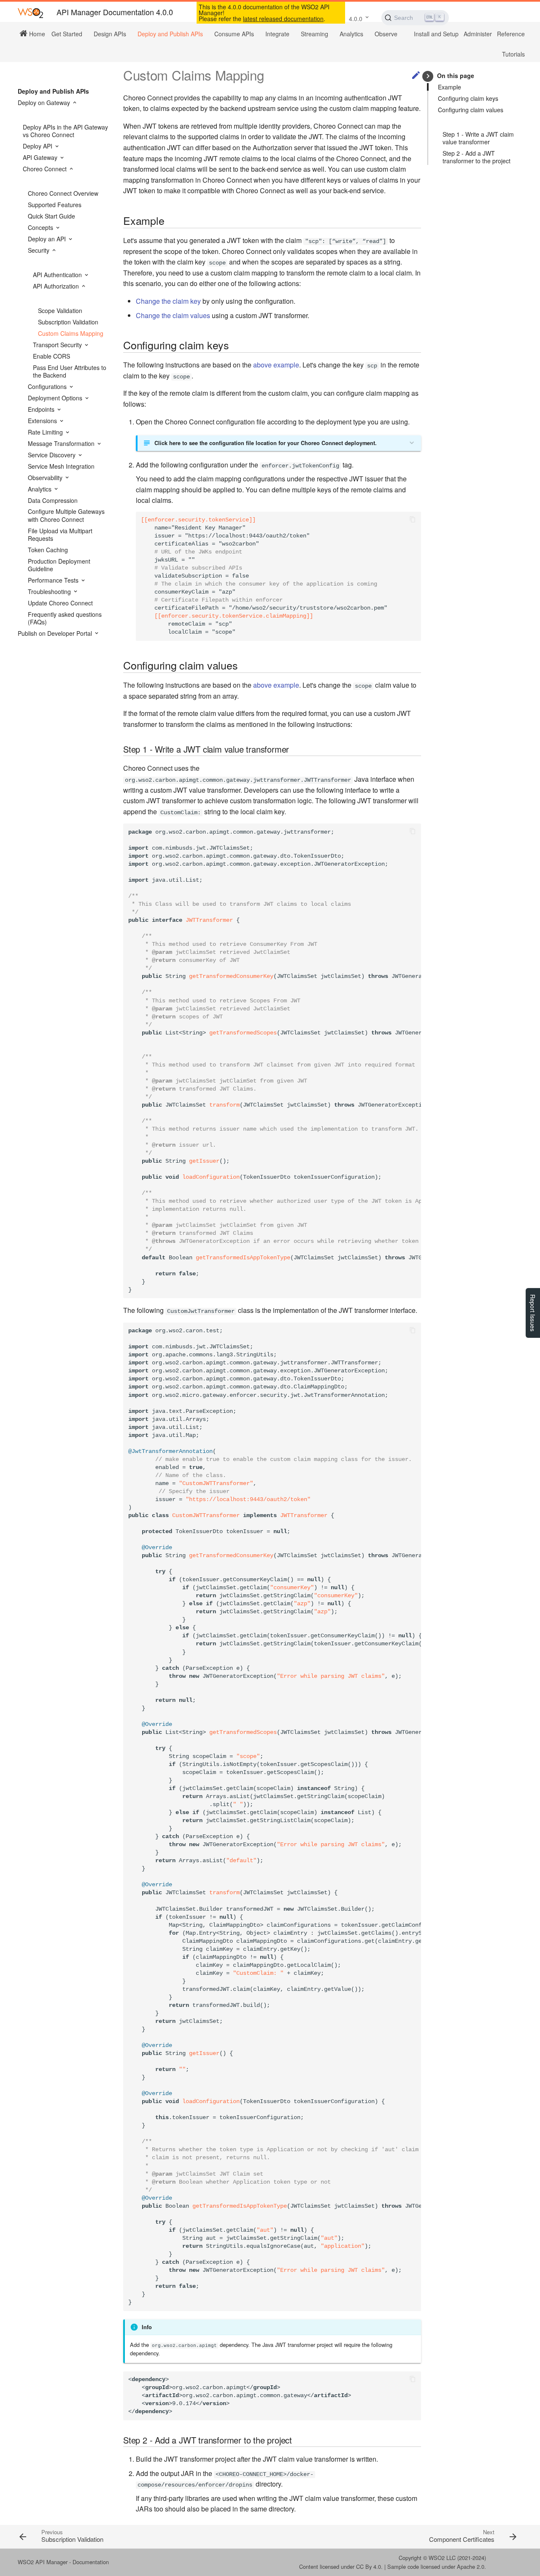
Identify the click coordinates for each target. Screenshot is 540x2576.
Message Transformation (62, 443)
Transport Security (58, 345)
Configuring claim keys (468, 98)
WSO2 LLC (442, 2558)
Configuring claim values (471, 110)
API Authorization (57, 286)
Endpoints (42, 409)
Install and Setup (436, 34)
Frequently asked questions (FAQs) (65, 618)
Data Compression (53, 500)
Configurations (48, 386)
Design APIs (110, 34)
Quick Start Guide (51, 216)
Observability (46, 478)
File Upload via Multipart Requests (60, 535)
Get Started (67, 34)
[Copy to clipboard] (413, 520)
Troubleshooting (50, 591)
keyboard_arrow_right (428, 76)
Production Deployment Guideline (59, 565)
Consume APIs (234, 34)
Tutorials (513, 54)
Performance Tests (54, 580)
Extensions (43, 421)
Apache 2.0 (471, 2567)
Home (36, 33)
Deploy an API (48, 239)
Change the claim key (168, 301)
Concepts (41, 227)
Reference (511, 34)
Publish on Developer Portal (56, 633)
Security (39, 250)
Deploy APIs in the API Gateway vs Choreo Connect (65, 131)
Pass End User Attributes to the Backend (70, 371)
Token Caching (48, 550)
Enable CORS (51, 356)
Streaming (315, 34)
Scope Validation (60, 311)
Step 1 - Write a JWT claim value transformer (478, 138)
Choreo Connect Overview (63, 193)
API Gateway (41, 157)
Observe (386, 34)
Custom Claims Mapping (71, 333)
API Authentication (58, 275)
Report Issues (533, 1313)
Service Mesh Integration (61, 466)
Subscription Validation (68, 322)
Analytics (351, 34)
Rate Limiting (46, 432)
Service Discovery (53, 455)
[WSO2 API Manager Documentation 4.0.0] (30, 12)
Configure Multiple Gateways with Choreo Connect (66, 515)
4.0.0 (356, 19)
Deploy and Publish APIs (170, 34)
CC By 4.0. (369, 2567)
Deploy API (38, 146)
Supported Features (55, 205)
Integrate (277, 34)
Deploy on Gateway (45, 103)
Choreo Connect (46, 169)
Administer (478, 34)
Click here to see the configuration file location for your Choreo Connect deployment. (266, 443)
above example (276, 365)
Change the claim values (173, 315)
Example (450, 87)
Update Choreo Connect (60, 603)
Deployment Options (56, 398)
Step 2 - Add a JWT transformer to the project (477, 157)
